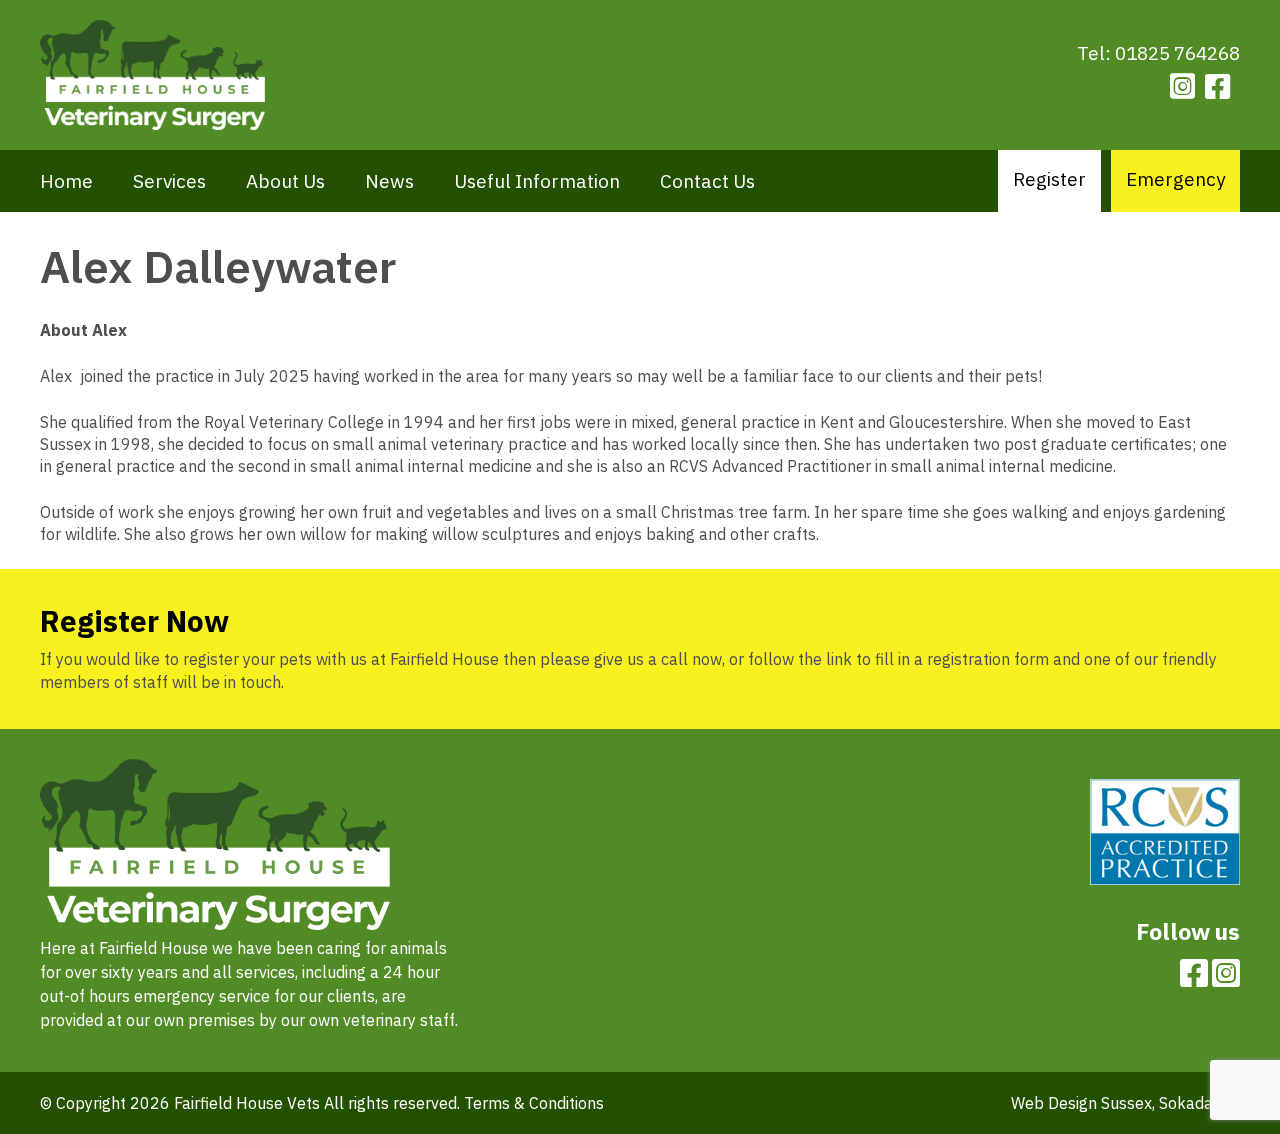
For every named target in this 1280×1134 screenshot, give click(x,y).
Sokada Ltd (1199, 1103)
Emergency (1175, 179)
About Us (285, 181)
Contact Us (707, 181)
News (389, 181)
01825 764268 (1177, 53)
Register (1049, 179)
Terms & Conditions (534, 1103)
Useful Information (537, 181)
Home (66, 181)
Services (169, 181)
